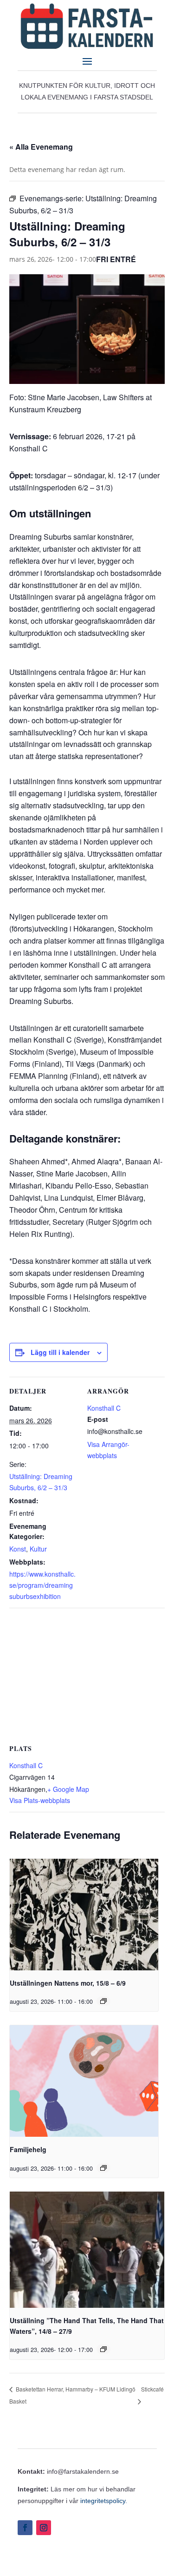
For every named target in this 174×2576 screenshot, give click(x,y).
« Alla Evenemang (41, 147)
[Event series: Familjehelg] (103, 2168)
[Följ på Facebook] (25, 2528)
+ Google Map (68, 1789)
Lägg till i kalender (60, 1352)
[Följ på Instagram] (44, 2528)
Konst (18, 1549)
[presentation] (84, 1915)
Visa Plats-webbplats (40, 1800)
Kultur (38, 1549)
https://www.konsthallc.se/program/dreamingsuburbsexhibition (42, 1585)
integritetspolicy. (104, 2501)
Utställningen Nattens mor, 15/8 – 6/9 (68, 1983)
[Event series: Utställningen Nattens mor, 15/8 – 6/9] (103, 2001)
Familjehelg (28, 2149)
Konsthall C (104, 1408)
